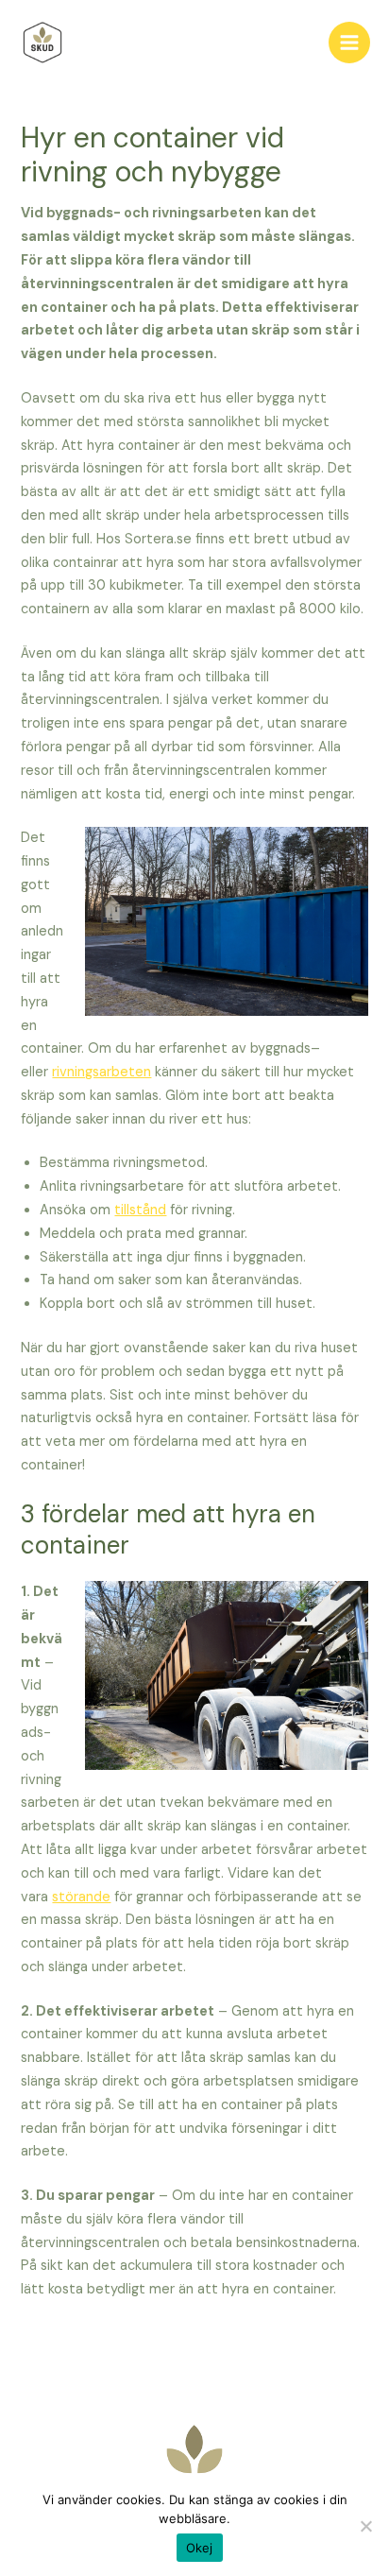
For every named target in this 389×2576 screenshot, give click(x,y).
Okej (200, 2548)
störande (81, 1897)
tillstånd (140, 1210)
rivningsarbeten (101, 1072)
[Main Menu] (349, 43)
